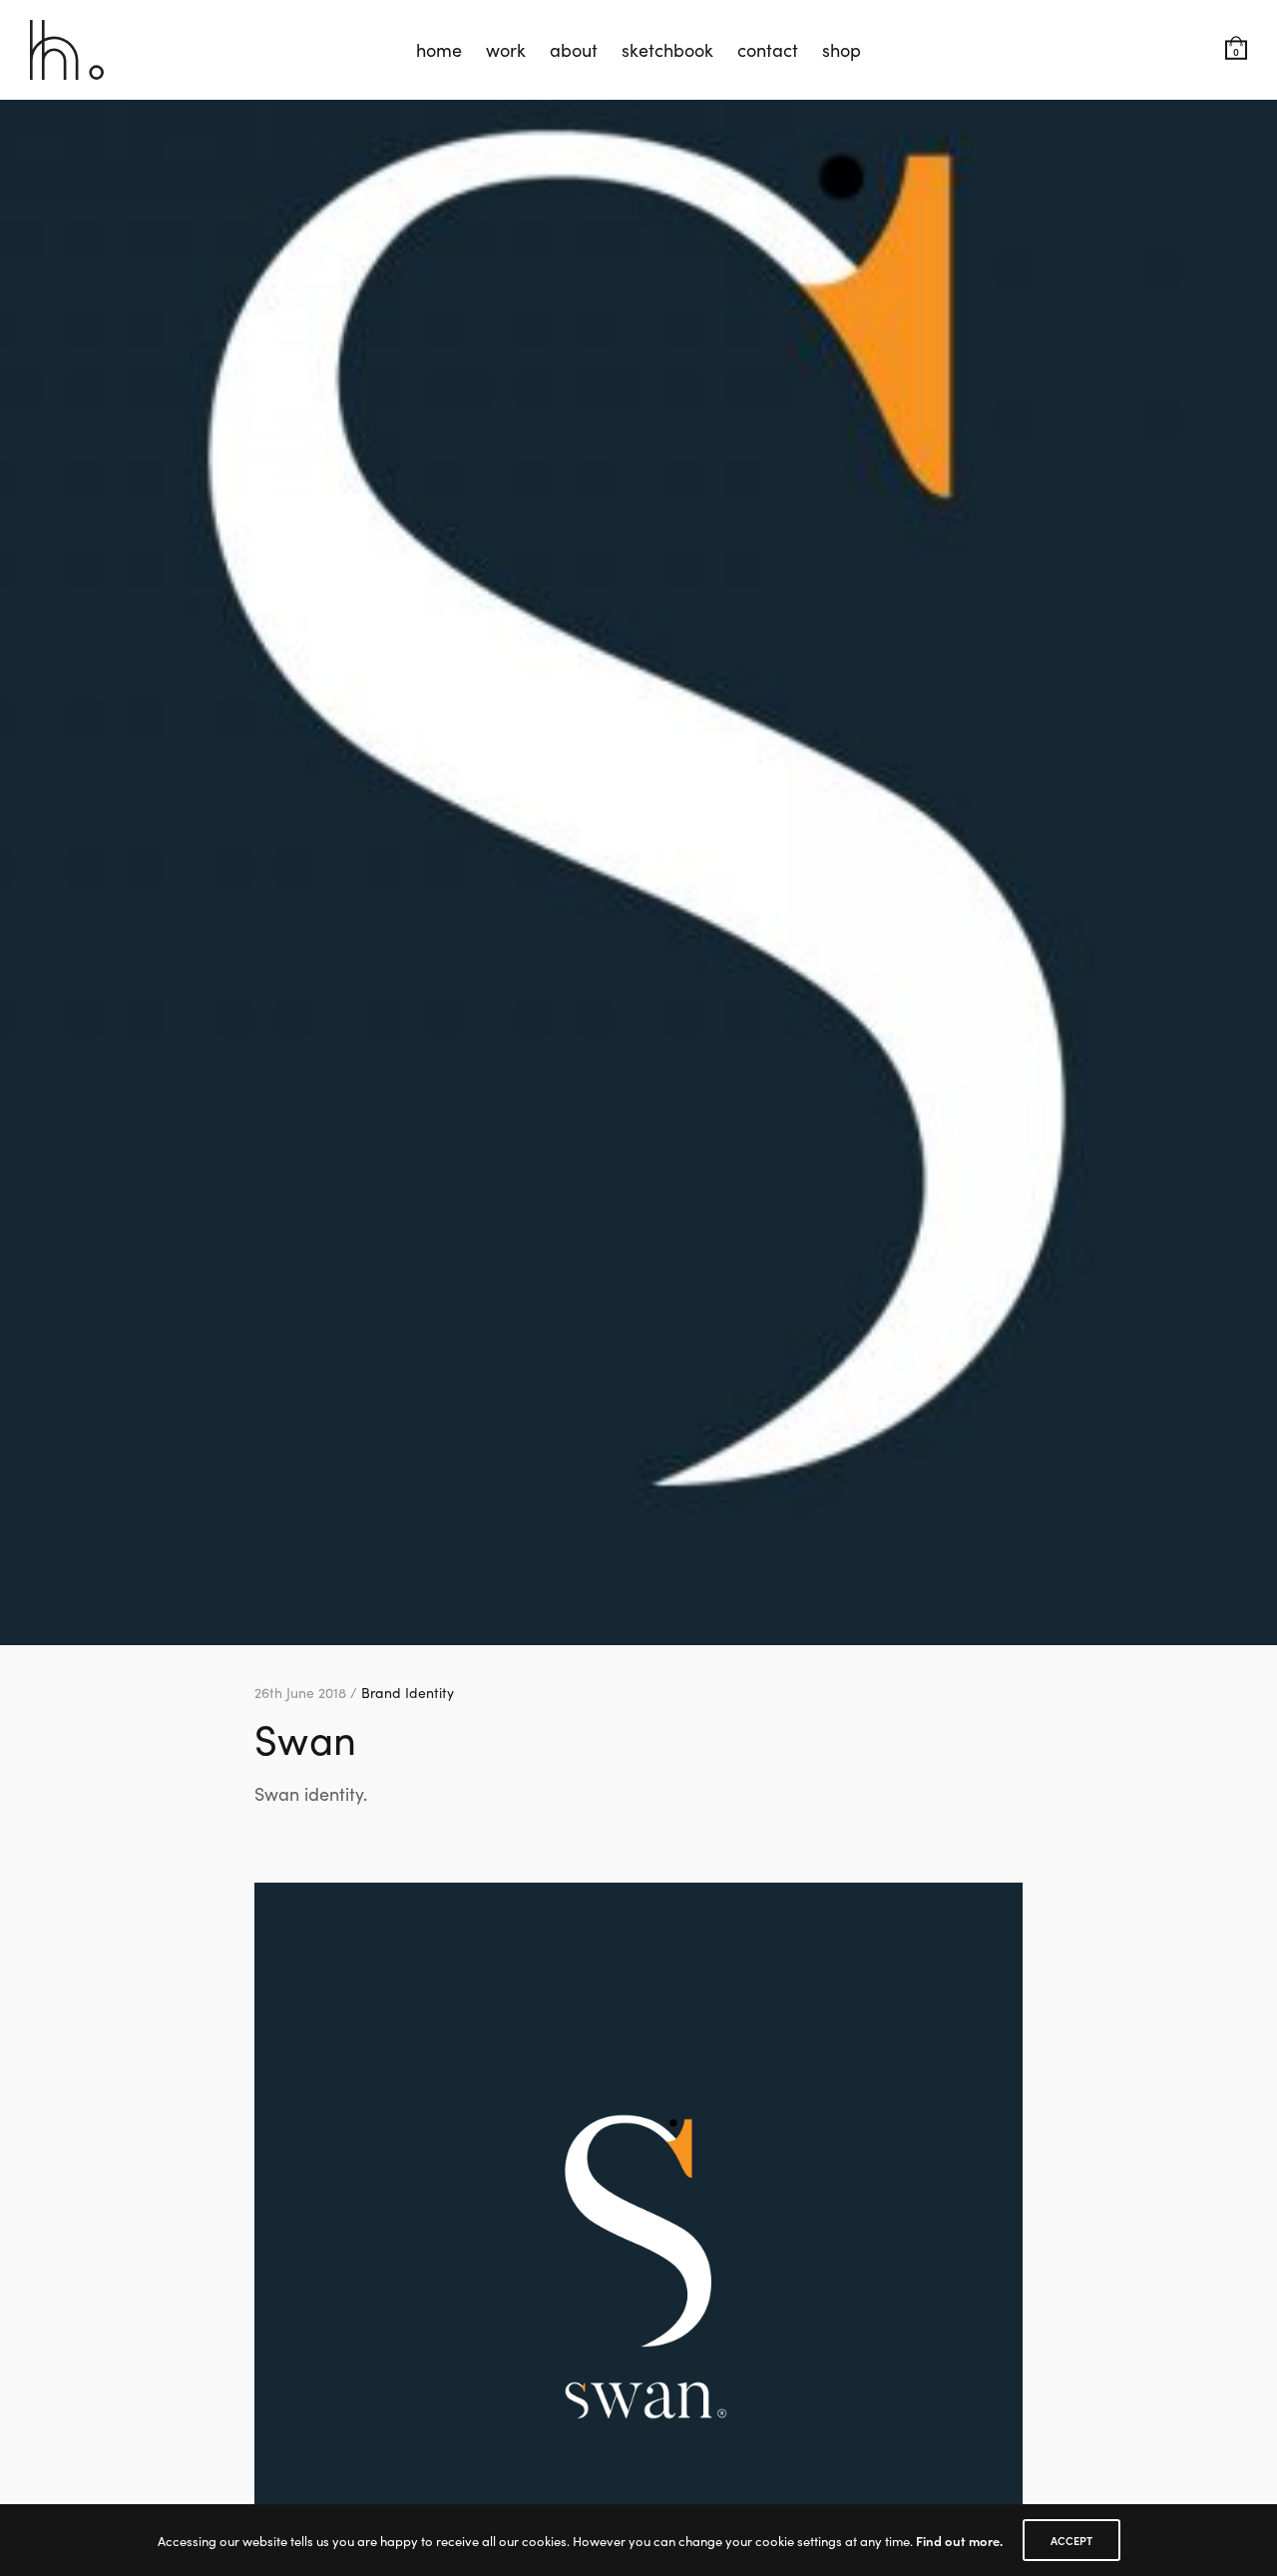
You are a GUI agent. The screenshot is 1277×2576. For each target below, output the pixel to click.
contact (768, 49)
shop (842, 49)
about (574, 49)
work (506, 49)
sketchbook (667, 49)
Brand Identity (408, 1692)
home (439, 49)
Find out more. (959, 2541)
